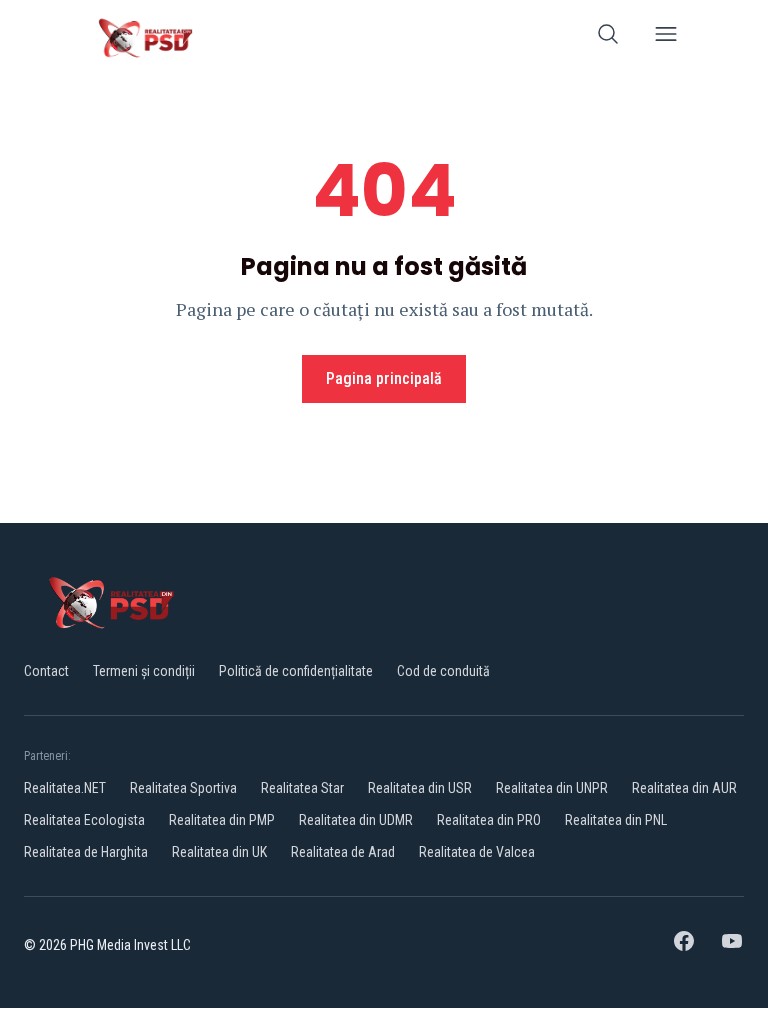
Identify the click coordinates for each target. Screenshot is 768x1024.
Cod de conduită (443, 671)
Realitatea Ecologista (84, 820)
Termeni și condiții (144, 671)
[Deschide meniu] (666, 37)
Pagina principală (384, 378)
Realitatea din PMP (222, 820)
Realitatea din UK (219, 852)
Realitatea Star (302, 788)
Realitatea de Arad (343, 852)
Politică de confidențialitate (296, 671)
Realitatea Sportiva (183, 788)
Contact (46, 671)
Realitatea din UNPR (552, 788)
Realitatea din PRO (489, 820)
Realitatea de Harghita (86, 852)
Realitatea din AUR (684, 788)
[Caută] (608, 37)
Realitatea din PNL (616, 820)
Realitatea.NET (65, 788)
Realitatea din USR (420, 788)
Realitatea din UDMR (356, 820)
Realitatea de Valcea (477, 852)
